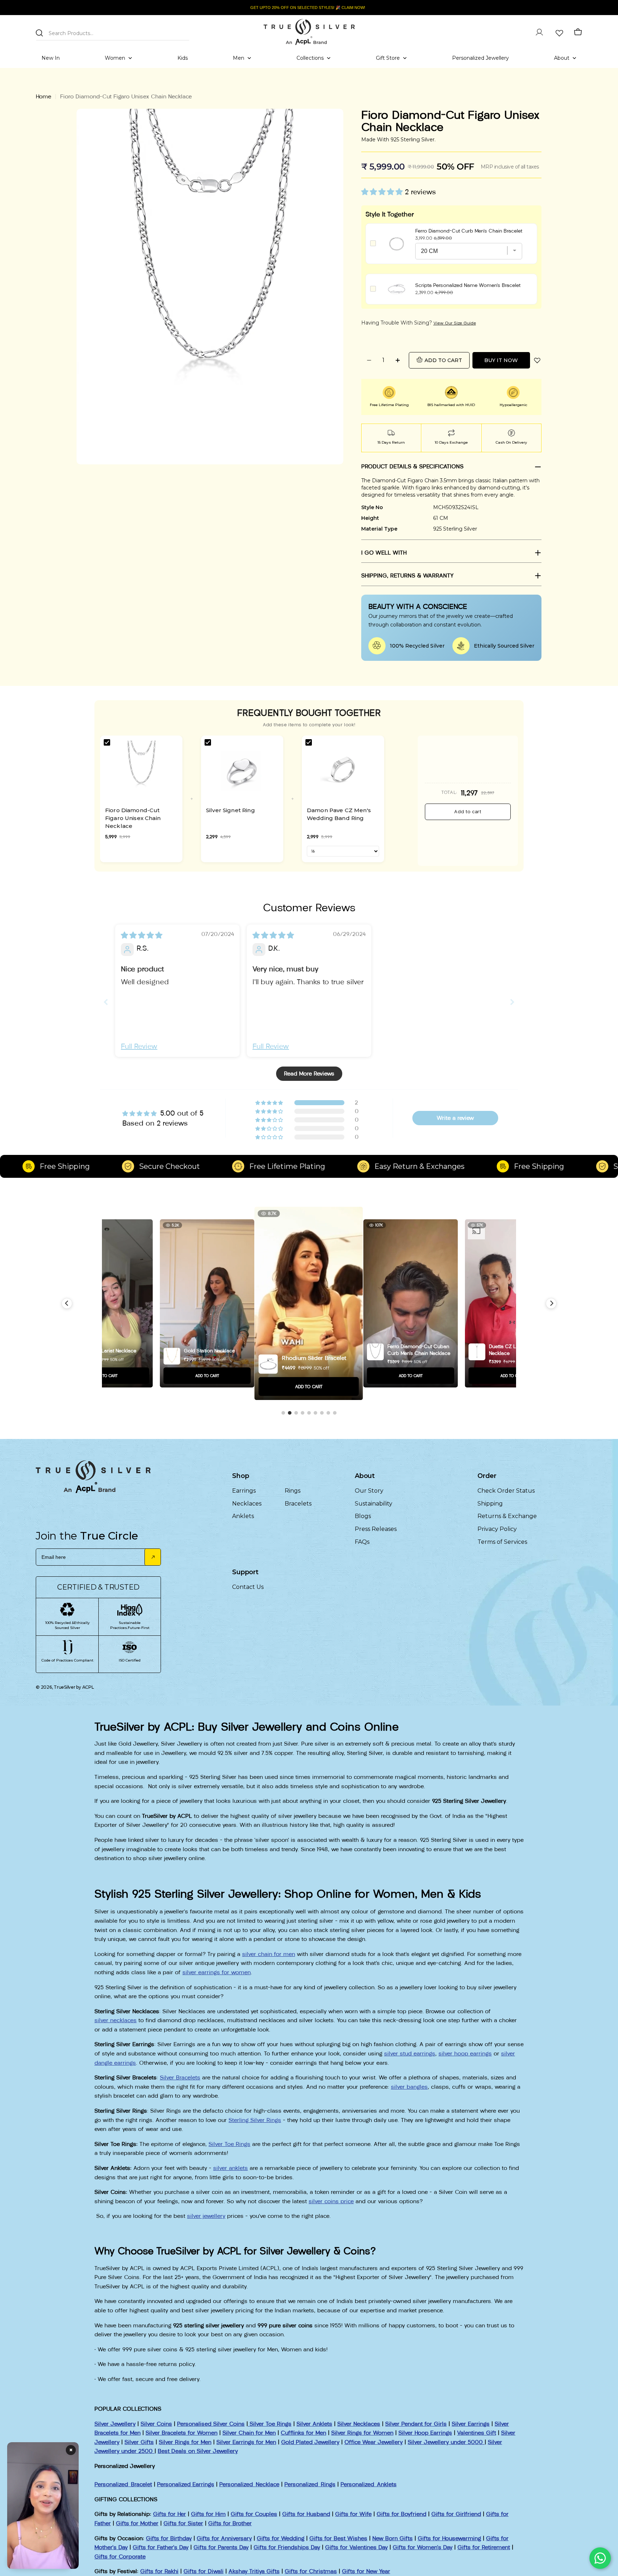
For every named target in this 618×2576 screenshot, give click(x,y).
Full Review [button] (139, 1046)
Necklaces (247, 1504)
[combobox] (113, 32)
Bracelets (298, 1504)
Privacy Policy (497, 1529)
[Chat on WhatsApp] (600, 2558)
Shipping (490, 1504)
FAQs (362, 1542)
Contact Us (248, 1587)
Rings (293, 1491)
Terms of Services (502, 1542)
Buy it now (501, 360)
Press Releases (376, 1529)
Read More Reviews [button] (309, 1074)
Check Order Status (506, 1491)
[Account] (539, 32)
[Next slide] (512, 1002)
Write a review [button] (455, 1118)
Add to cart (468, 812)
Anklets (243, 1516)
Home (43, 96)
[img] (142, 935)
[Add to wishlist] (537, 360)
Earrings (244, 1491)
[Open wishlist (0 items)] (559, 32)
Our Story (369, 1491)
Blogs (363, 1516)
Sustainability (374, 1504)
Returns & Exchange (507, 1516)
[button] (383, 192)
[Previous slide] (106, 1002)
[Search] (39, 33)
